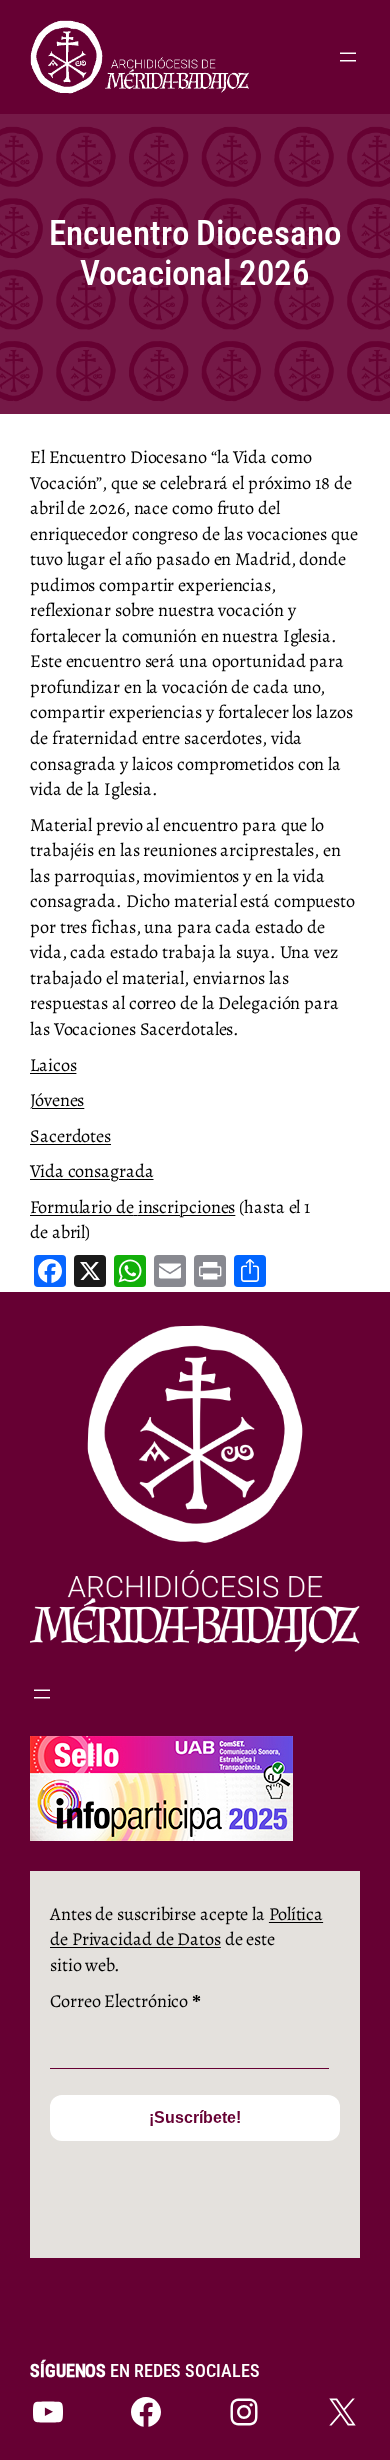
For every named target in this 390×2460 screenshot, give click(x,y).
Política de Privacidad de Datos (186, 1926)
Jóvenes (57, 1099)
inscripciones (187, 1206)
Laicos (53, 1064)
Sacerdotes (70, 1135)
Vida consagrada (92, 1170)
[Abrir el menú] (348, 57)
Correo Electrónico (125, 2000)
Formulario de (82, 1206)
